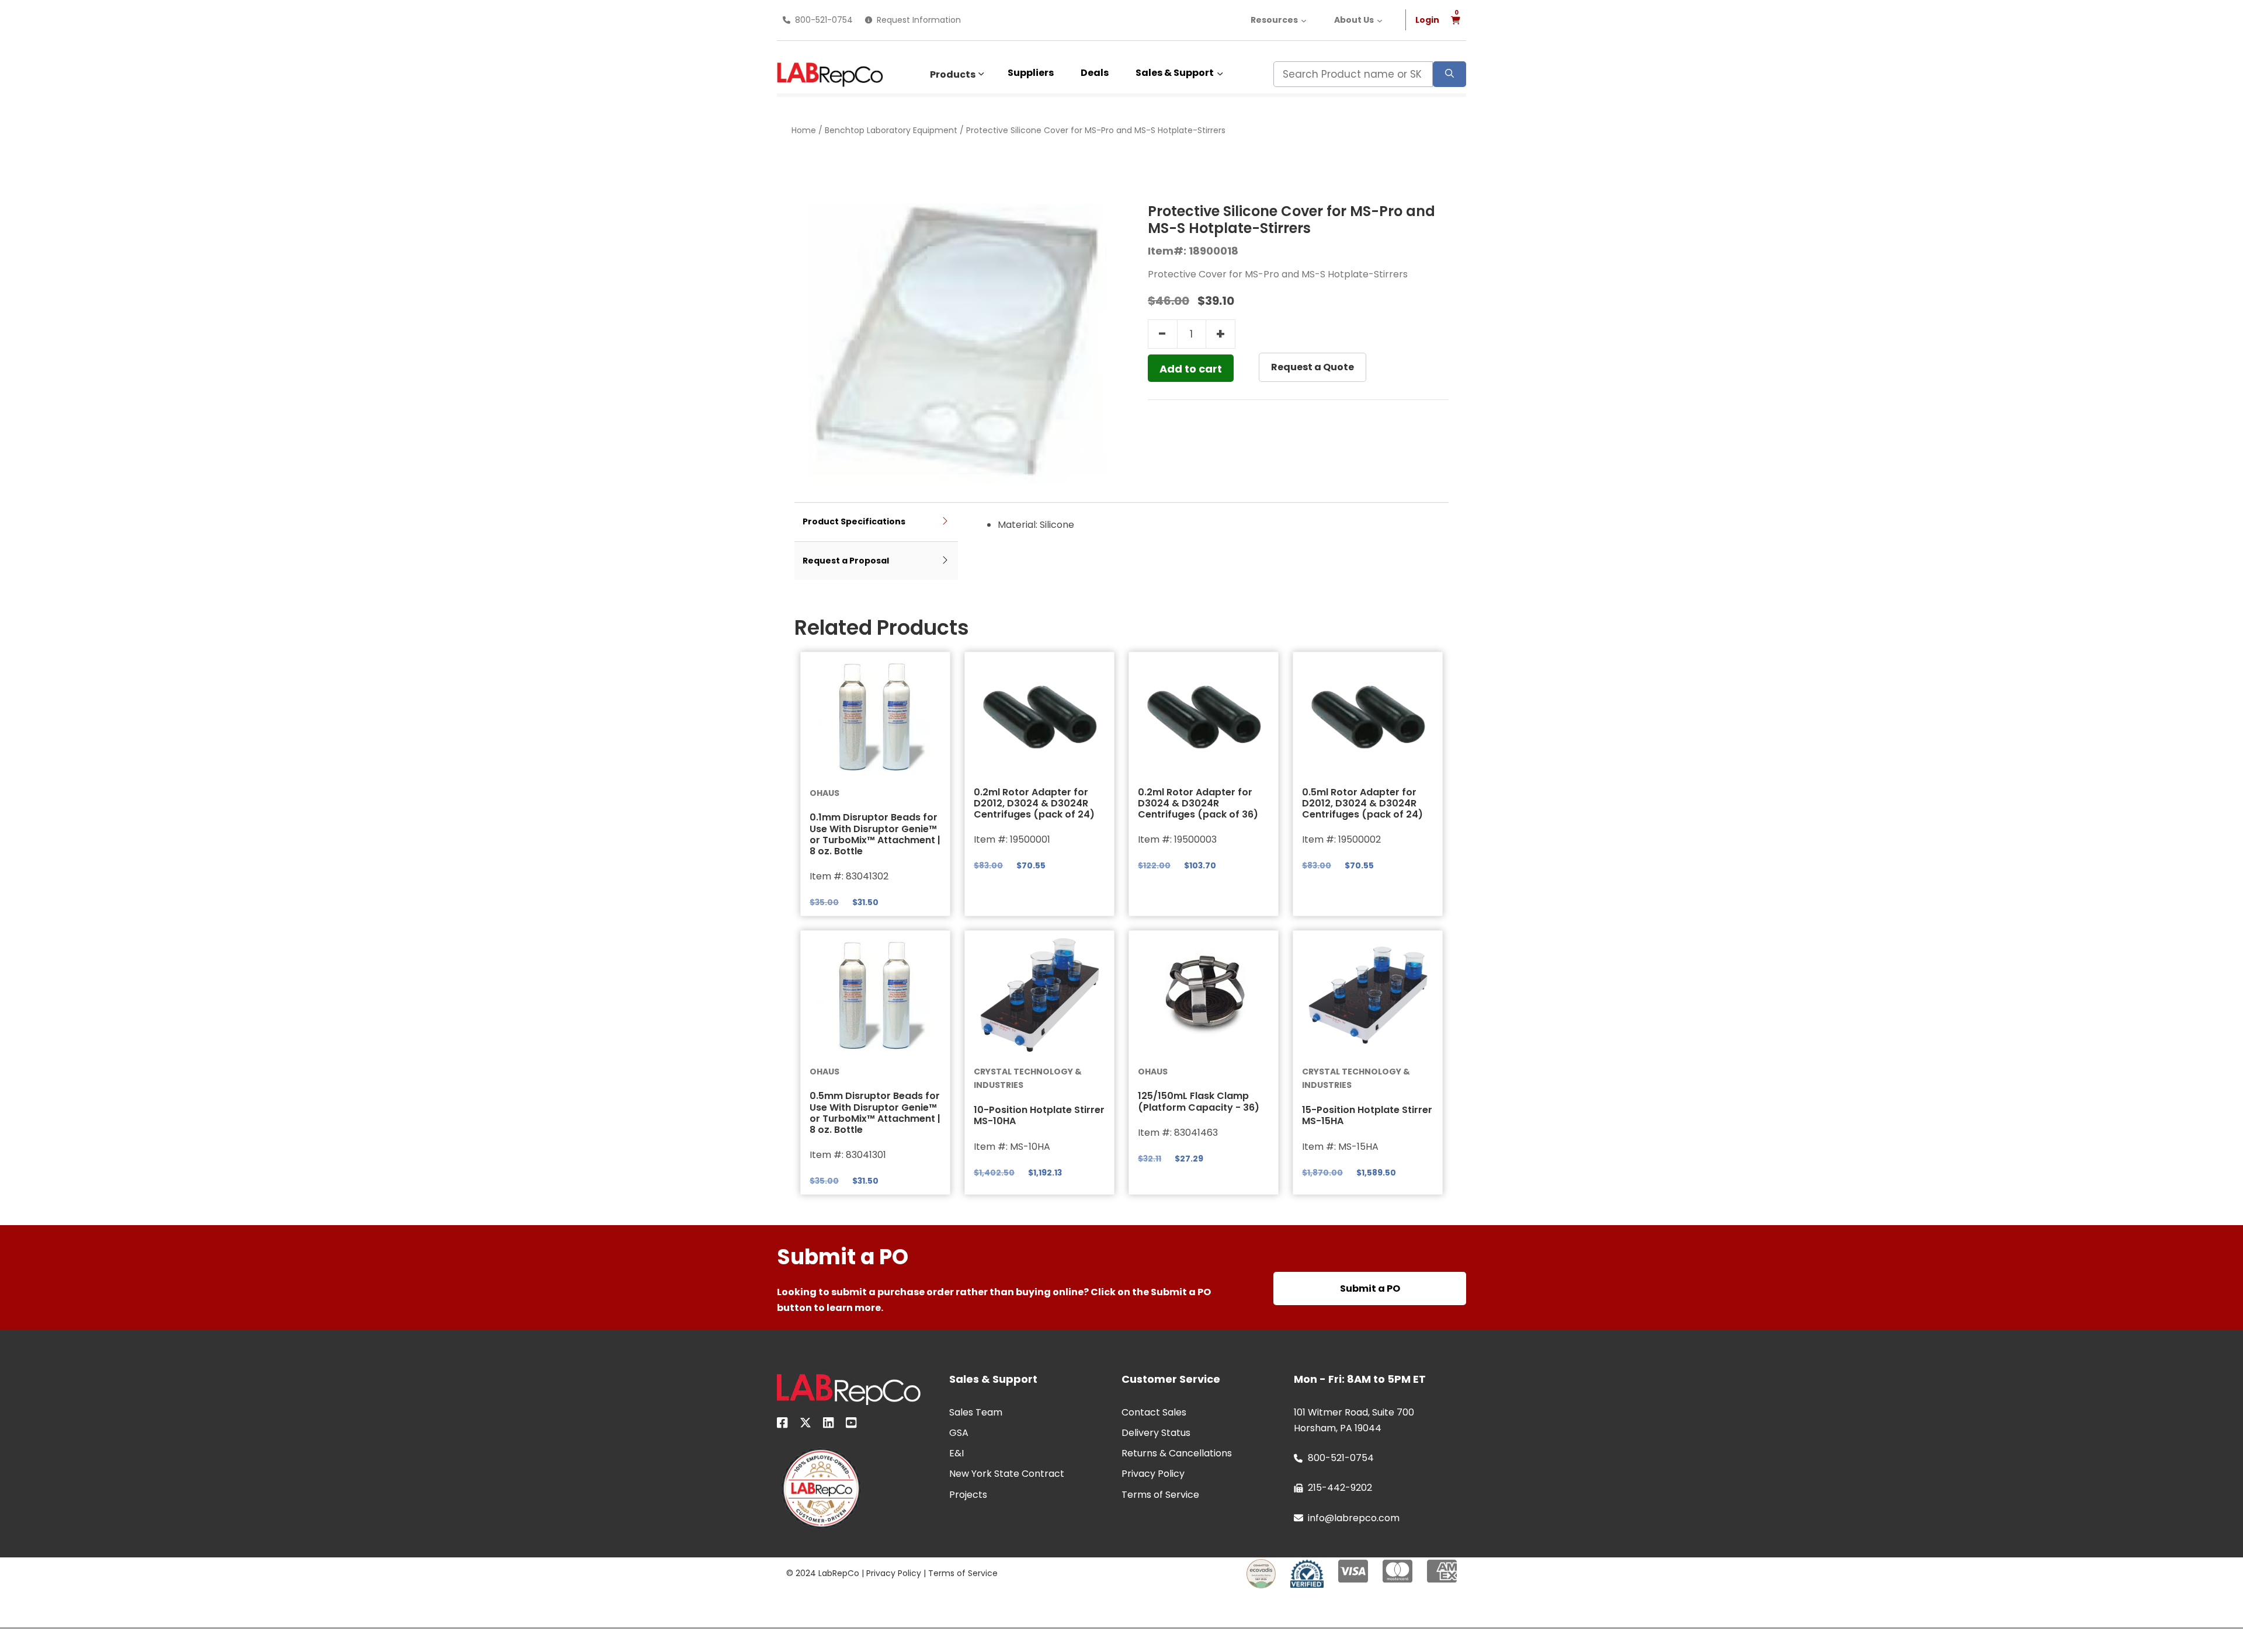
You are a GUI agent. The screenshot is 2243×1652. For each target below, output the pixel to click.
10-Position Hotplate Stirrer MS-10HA (1039, 1115)
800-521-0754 (824, 20)
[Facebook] (782, 1425)
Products (953, 74)
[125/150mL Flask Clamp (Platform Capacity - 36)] (1204, 995)
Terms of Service (963, 1573)
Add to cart (1191, 369)
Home (804, 130)
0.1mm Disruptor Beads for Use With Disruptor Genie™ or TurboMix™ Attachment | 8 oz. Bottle (875, 834)
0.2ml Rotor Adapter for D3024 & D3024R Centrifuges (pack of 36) (1198, 803)
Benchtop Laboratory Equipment (891, 130)
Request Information (919, 20)
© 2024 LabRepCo (823, 1573)
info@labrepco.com (1354, 1518)
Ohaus (824, 793)
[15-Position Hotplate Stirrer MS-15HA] (1368, 995)
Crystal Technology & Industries (1028, 1079)
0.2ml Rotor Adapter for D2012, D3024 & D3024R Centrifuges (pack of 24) (1034, 803)
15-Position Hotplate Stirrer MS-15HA (1367, 1115)
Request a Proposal (846, 561)
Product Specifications (854, 521)
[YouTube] (851, 1425)
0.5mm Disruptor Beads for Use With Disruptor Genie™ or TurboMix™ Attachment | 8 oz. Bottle (875, 1113)
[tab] (876, 522)
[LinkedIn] (829, 1425)
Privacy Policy (894, 1573)
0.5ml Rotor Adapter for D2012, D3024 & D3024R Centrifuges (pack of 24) (1362, 803)
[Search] (1449, 74)
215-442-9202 (1340, 1488)
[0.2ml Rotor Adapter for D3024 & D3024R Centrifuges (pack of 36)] (1204, 717)
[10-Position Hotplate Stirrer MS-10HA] (1039, 995)
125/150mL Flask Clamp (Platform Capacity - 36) (1199, 1101)
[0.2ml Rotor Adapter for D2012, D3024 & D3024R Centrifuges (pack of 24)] (1039, 717)
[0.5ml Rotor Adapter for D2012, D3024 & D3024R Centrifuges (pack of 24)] (1368, 717)
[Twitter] (805, 1425)
